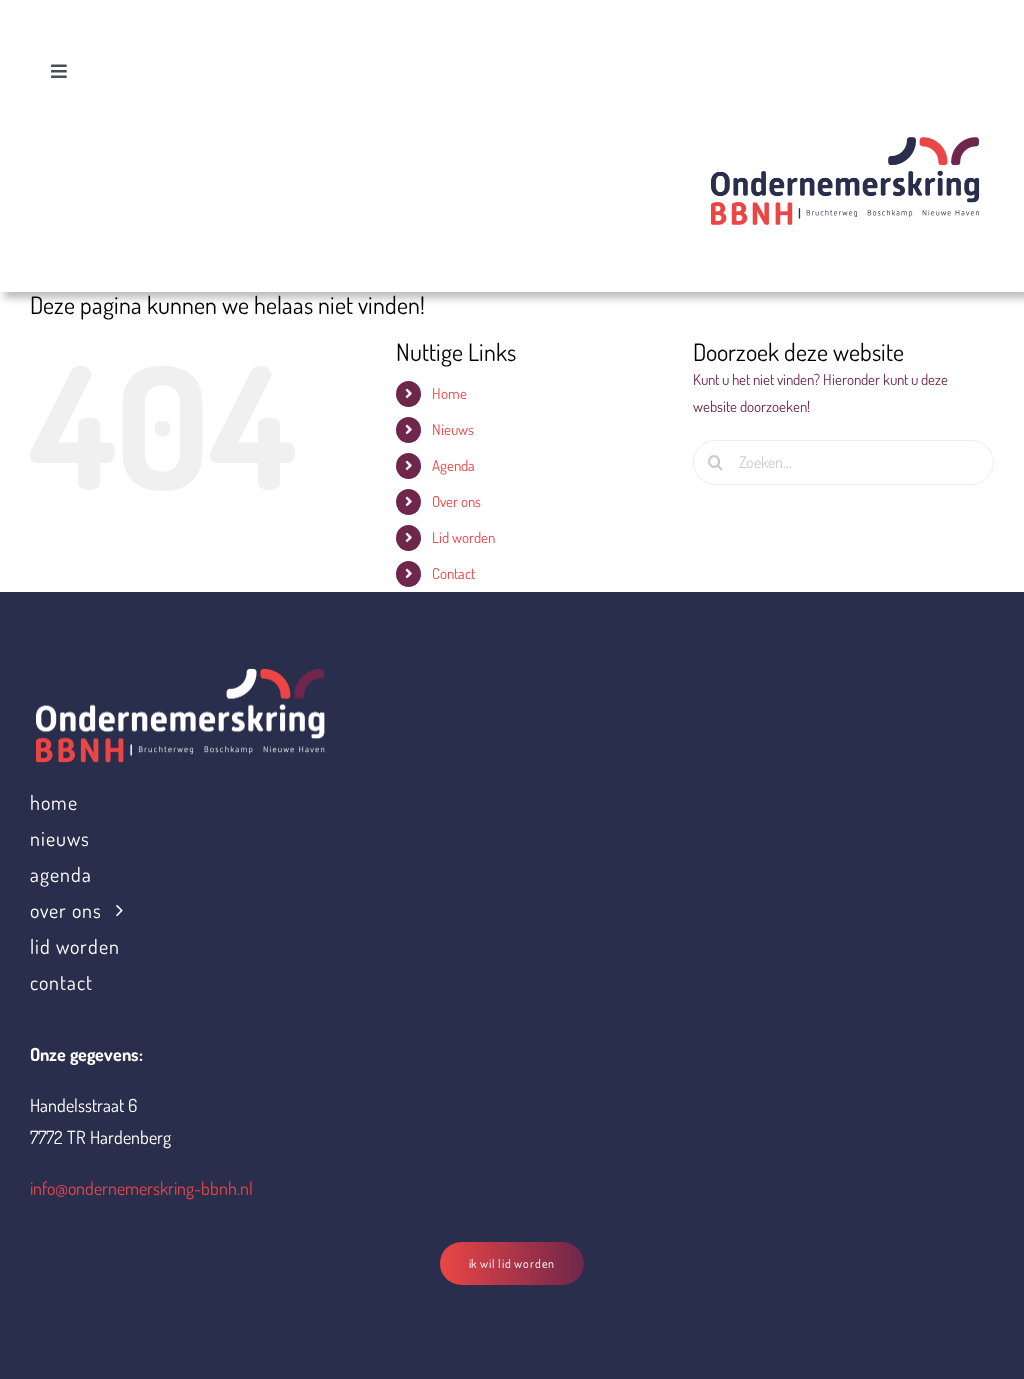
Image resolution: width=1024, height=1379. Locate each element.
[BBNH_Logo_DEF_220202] (844, 139)
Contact (453, 573)
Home (449, 393)
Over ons (456, 501)
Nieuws (453, 429)
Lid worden (463, 537)
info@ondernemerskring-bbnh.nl (141, 1188)
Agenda (453, 465)
